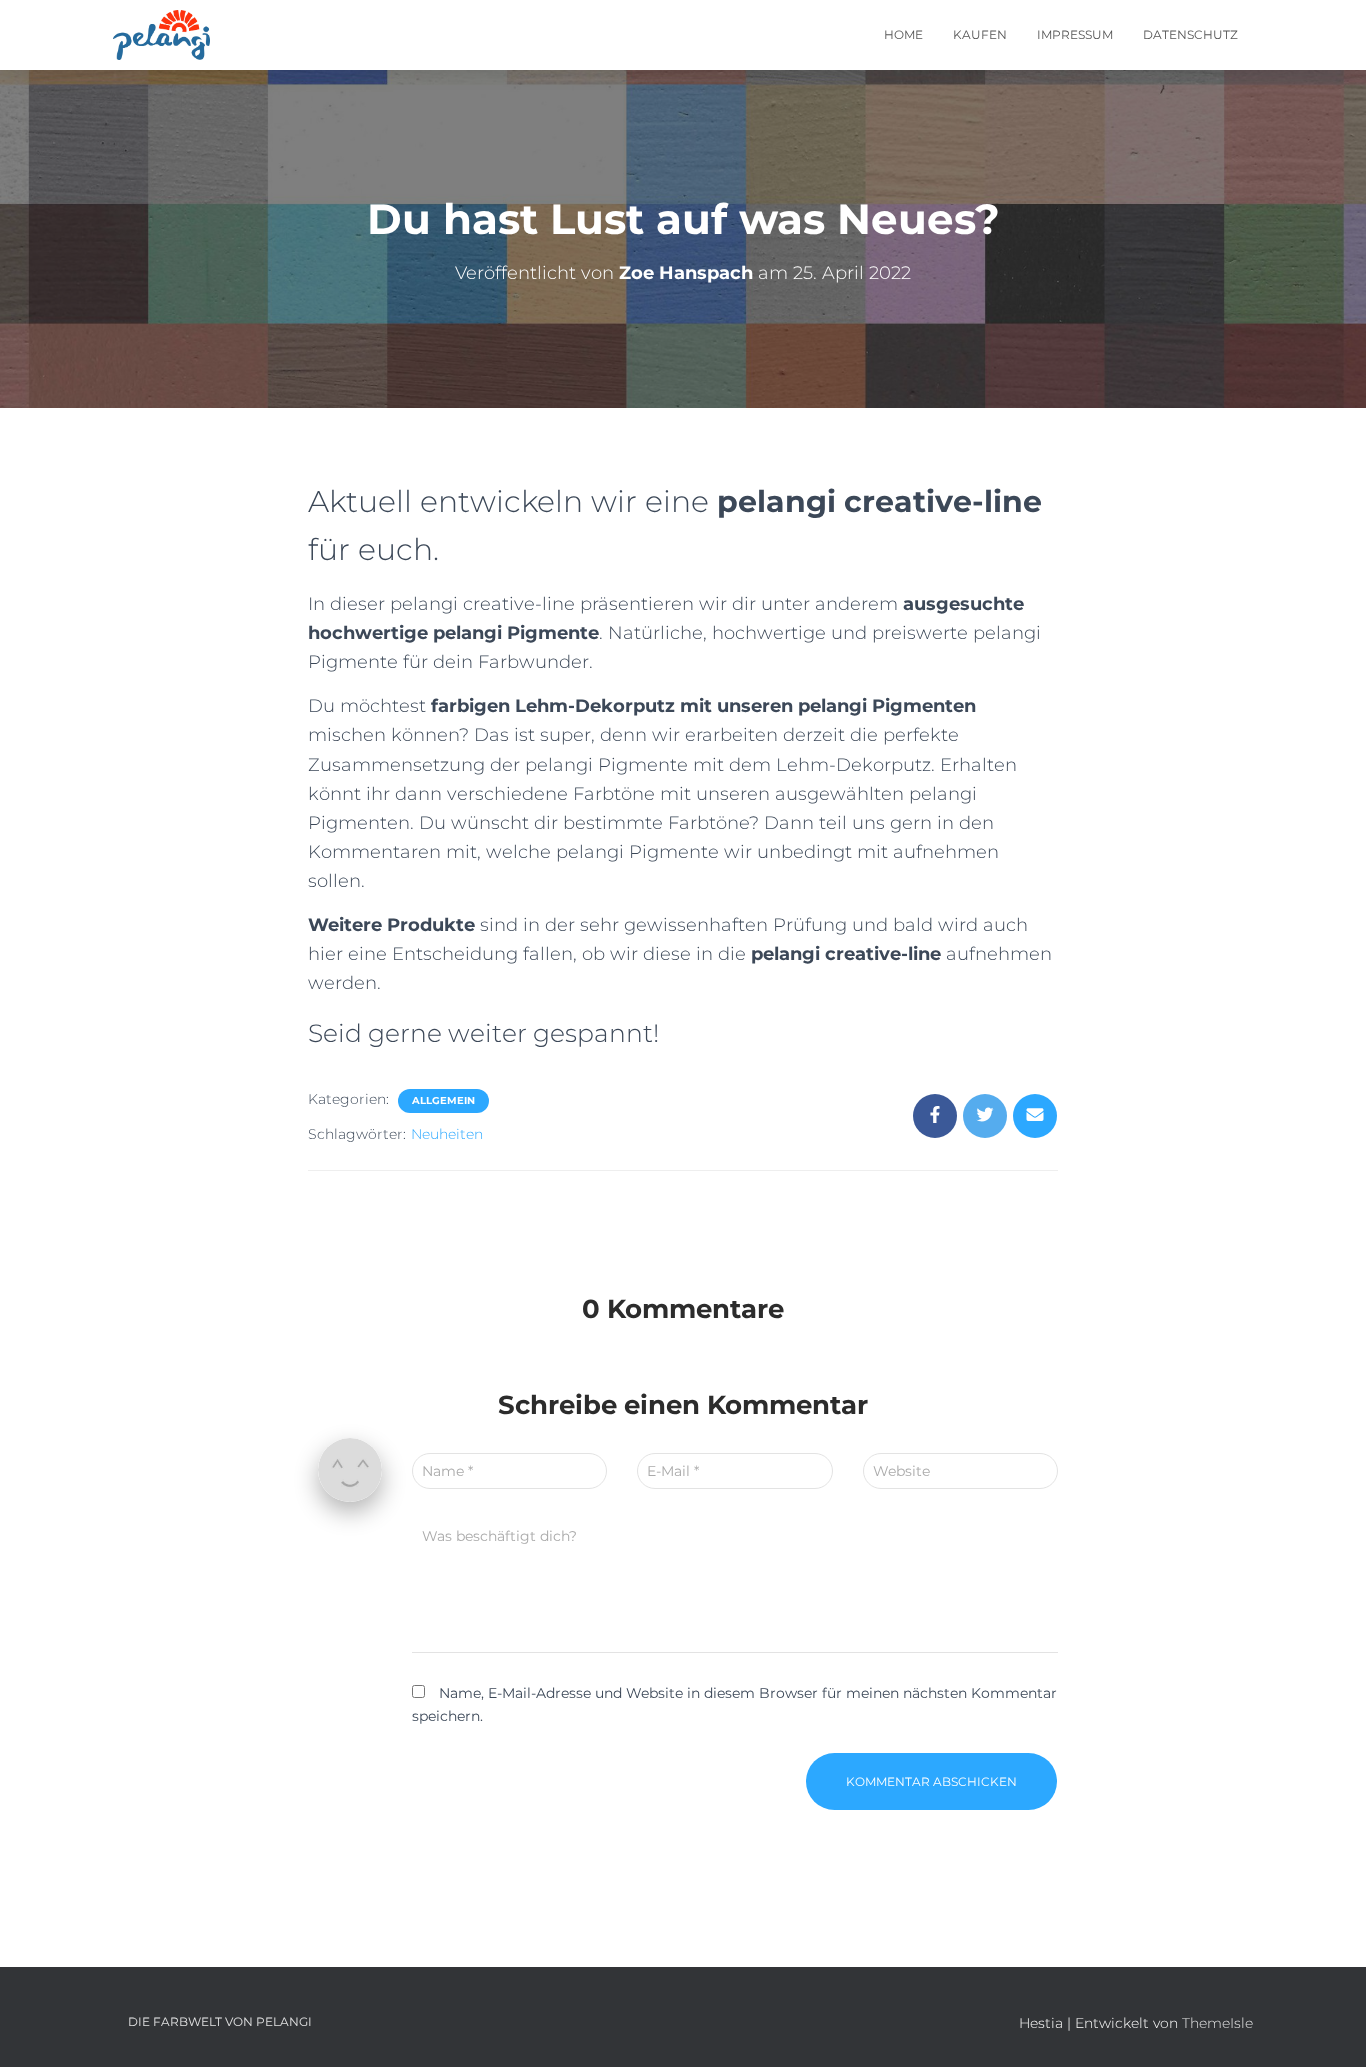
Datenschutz (1190, 34)
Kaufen (980, 34)
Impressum (1075, 34)
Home (903, 34)
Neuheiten (447, 1134)
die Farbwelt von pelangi (220, 2021)
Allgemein (443, 1100)
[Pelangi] (161, 35)
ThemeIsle (1217, 2023)
